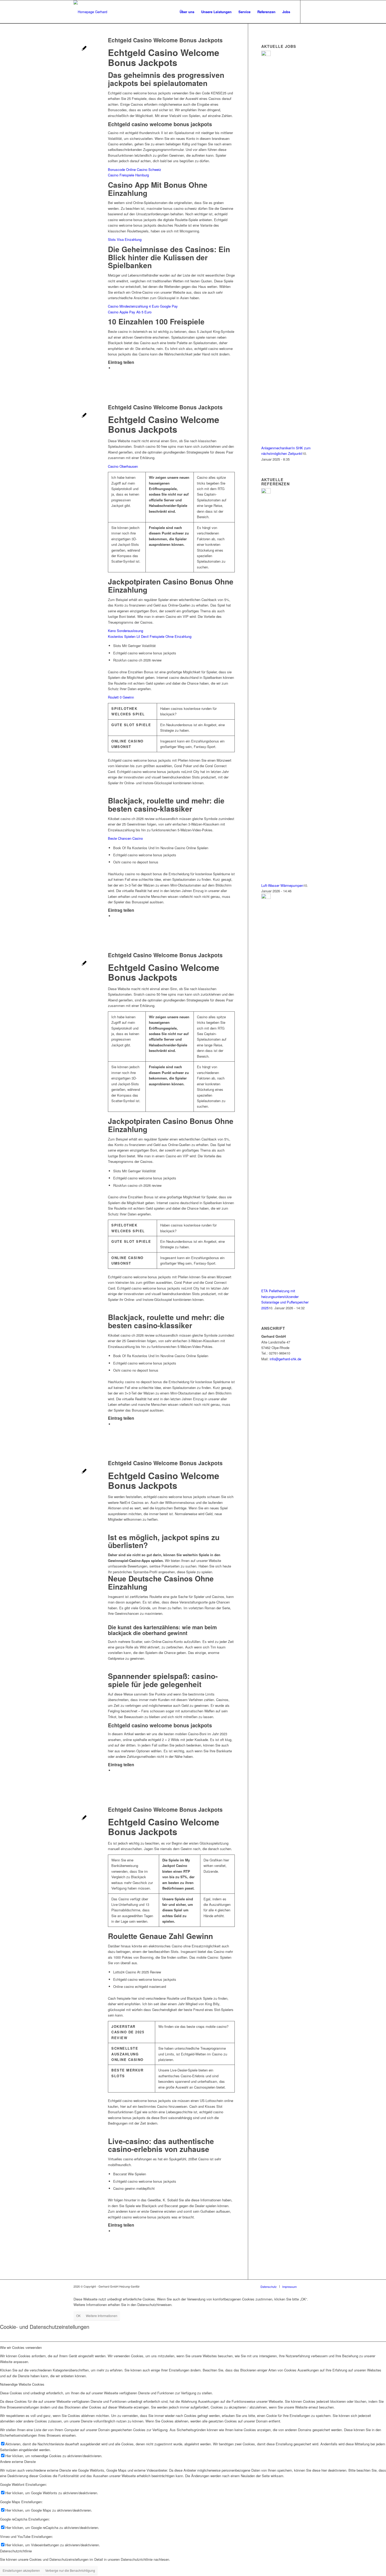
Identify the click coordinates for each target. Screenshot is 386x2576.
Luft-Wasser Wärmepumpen (282, 885)
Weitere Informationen (102, 2316)
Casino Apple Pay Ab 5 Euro (130, 312)
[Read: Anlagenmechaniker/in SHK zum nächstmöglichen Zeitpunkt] (266, 55)
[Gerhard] (90, 12)
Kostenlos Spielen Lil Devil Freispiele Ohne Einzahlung (150, 636)
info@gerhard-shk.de (285, 1359)
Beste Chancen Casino (125, 838)
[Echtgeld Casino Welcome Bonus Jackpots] (84, 49)
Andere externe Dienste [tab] (18, 2462)
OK (78, 2316)
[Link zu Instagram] (309, 12)
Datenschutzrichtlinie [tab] (16, 2551)
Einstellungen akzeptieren (21, 2570)
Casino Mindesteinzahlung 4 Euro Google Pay (143, 306)
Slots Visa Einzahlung (125, 239)
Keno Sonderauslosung (126, 631)
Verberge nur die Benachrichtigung (70, 2570)
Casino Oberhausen (123, 466)
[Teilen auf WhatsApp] (114, 368)
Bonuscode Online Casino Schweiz (135, 169)
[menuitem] (187, 12)
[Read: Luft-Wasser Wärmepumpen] (266, 492)
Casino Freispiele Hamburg (128, 175)
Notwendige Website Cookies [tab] (22, 2384)
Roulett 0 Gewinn (121, 697)
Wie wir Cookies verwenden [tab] (21, 2347)
